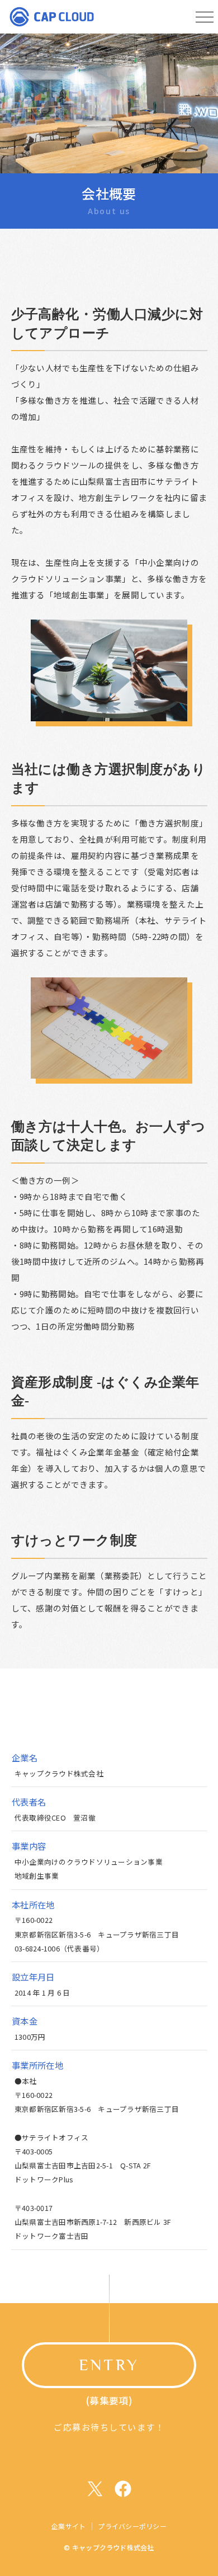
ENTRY (109, 2365)
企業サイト (68, 2526)
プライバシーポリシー (132, 2526)
